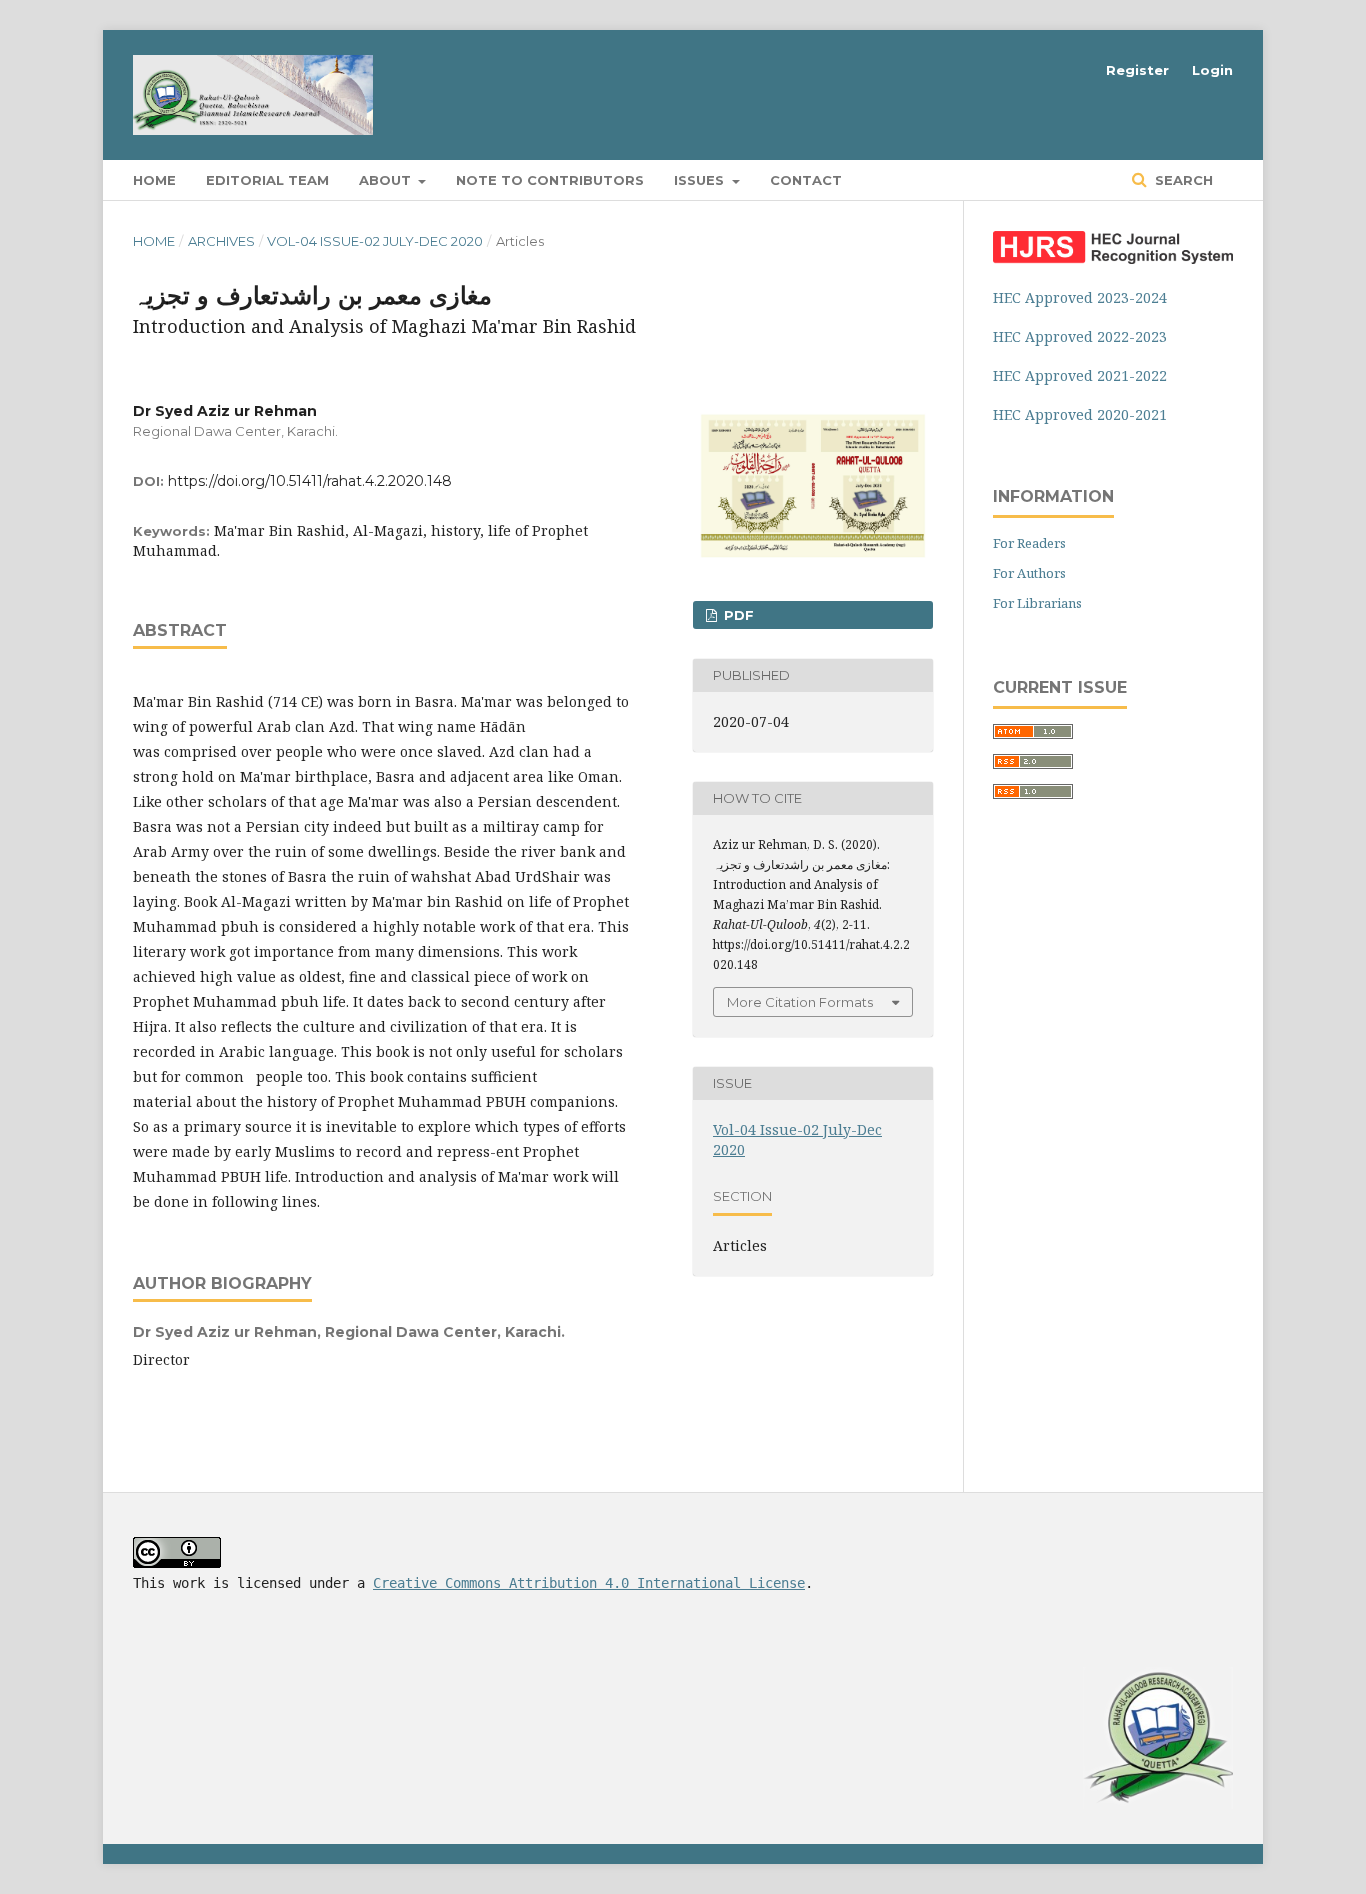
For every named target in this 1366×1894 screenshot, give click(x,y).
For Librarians (1037, 603)
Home (154, 180)
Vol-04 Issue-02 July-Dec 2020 (375, 241)
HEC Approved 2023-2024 (1080, 297)
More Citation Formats (800, 1002)
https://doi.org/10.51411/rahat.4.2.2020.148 (310, 481)
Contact (806, 180)
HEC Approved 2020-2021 (1080, 414)
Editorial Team (267, 180)
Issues (701, 180)
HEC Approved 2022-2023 (1080, 336)
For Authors (1029, 573)
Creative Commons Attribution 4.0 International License (589, 1583)
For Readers (1029, 543)
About (387, 180)
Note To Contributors (550, 180)
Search (1182, 180)
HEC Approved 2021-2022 (1080, 375)
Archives (221, 241)
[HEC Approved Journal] (1113, 258)
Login (1212, 70)
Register (1137, 70)
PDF (737, 615)
